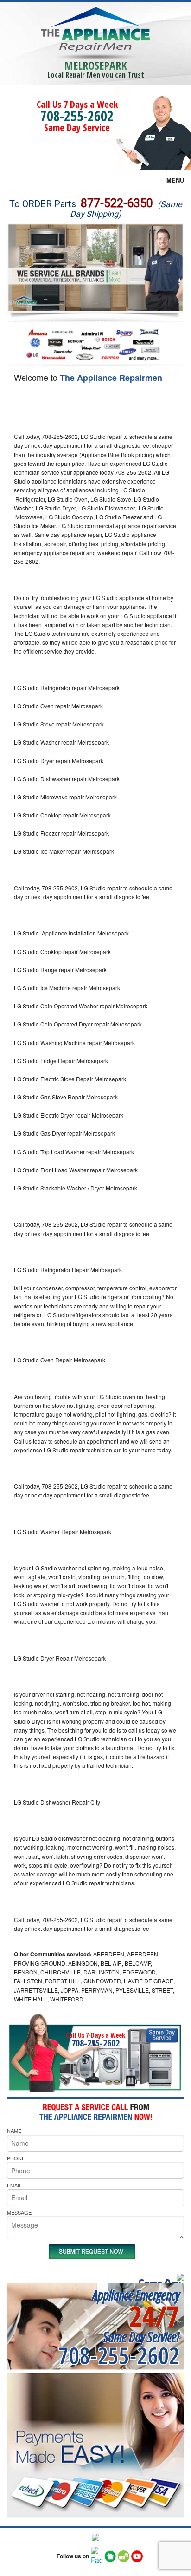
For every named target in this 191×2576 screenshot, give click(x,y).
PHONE (16, 2158)
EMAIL (14, 2185)
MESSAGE (19, 2212)
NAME (14, 2131)
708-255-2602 (77, 116)
